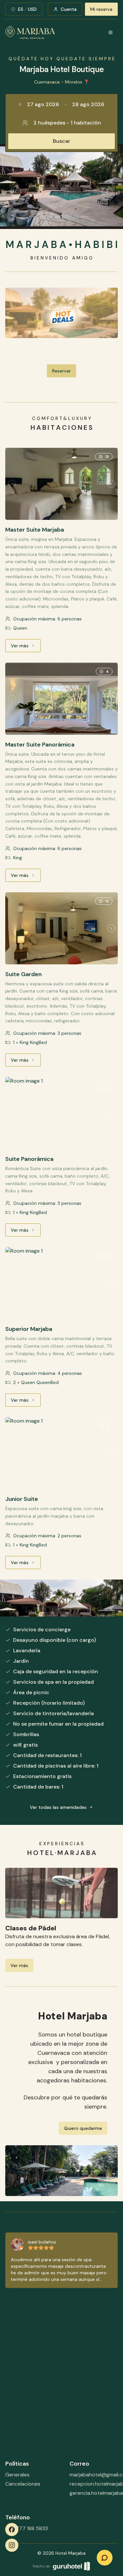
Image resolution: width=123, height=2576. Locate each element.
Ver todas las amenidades (58, 1807)
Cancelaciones (23, 2484)
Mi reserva (101, 9)
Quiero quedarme (83, 2128)
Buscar (61, 141)
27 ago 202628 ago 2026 (66, 104)
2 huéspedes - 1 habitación (67, 123)
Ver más (26, 647)
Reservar (61, 371)
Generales (17, 2475)
